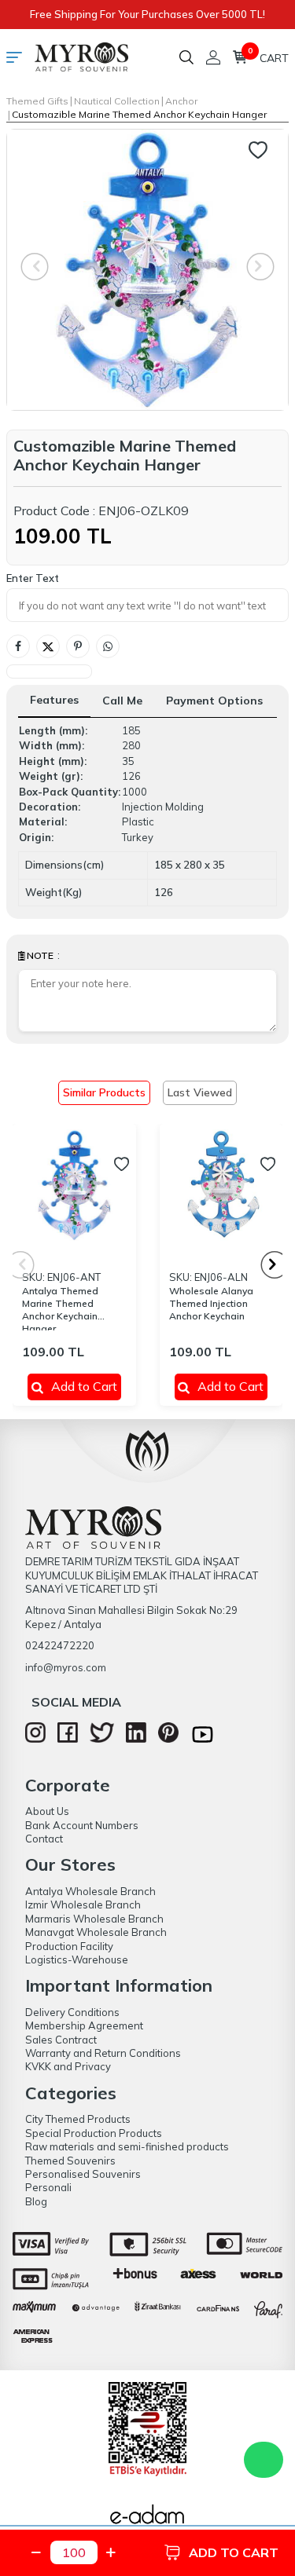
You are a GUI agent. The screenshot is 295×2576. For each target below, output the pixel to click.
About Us (47, 1811)
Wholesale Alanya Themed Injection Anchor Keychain (211, 1303)
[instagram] (35, 1739)
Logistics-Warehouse (77, 1959)
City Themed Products (78, 2119)
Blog (36, 2201)
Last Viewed (200, 1092)
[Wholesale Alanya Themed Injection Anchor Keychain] (221, 1186)
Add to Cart (84, 1386)
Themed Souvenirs (70, 2161)
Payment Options (214, 701)
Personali (48, 2187)
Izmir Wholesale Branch (83, 1905)
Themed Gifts (37, 101)
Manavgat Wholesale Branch (96, 1932)
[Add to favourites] (122, 1164)
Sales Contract (61, 2040)
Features (54, 700)
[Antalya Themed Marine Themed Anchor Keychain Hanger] (74, 1186)
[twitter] (102, 1739)
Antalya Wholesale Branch (90, 1891)
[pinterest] (168, 1739)
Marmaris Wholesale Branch (94, 1919)
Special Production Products (94, 2133)
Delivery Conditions (72, 2012)
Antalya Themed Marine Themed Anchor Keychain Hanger (60, 1308)
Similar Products (104, 1092)
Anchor (181, 101)
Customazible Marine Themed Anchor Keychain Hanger (139, 114)
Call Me (122, 701)
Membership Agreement (84, 2025)
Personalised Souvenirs (83, 2174)
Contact (44, 1839)
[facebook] (68, 1739)
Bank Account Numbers (82, 1825)
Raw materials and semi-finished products (127, 2146)
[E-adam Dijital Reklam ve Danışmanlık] (148, 2519)
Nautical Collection (117, 101)
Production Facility (69, 1946)
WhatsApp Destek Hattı (264, 2460)
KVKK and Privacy (68, 2066)
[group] (147, 270)
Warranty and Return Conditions (103, 2053)
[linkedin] (136, 1739)
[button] (275, 1265)
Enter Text (33, 578)
